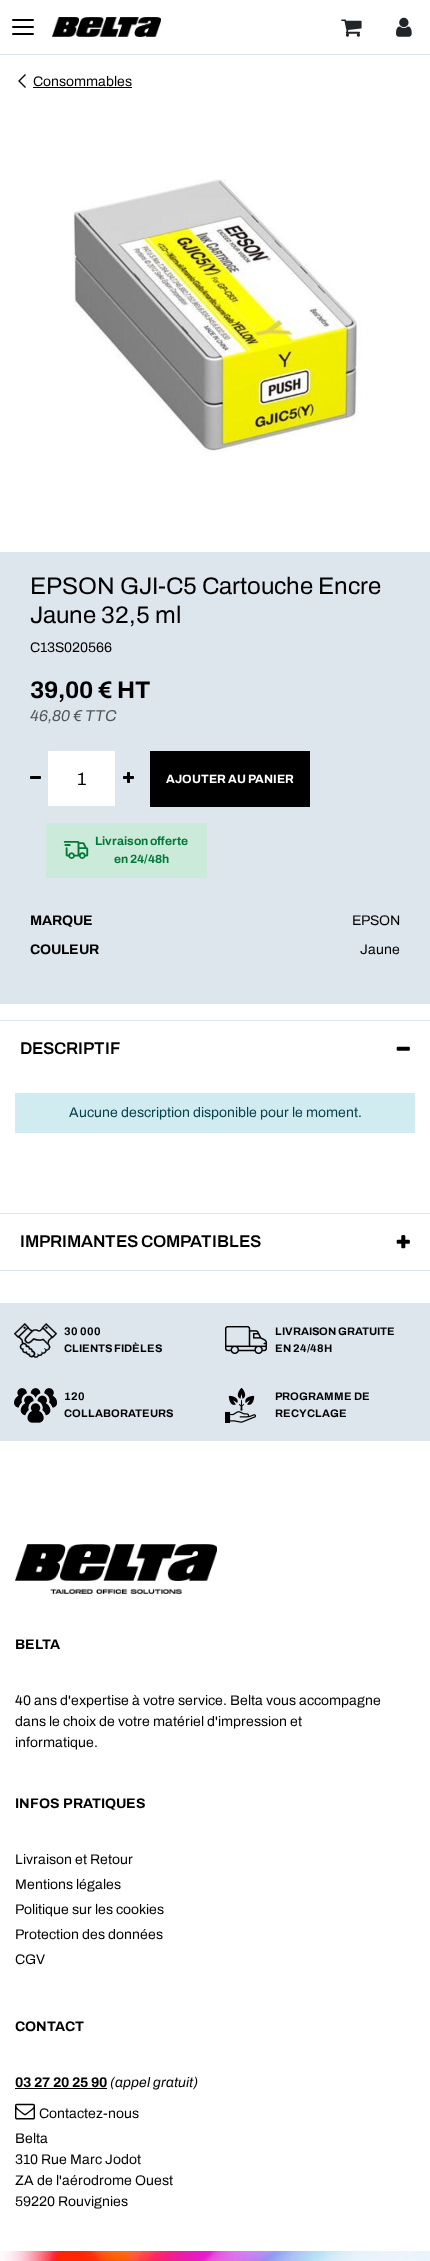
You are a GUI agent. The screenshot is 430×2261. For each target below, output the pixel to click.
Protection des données (89, 1934)
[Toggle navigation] (23, 27)
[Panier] (351, 27)
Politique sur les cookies (89, 1909)
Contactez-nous (89, 2113)
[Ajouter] (128, 778)
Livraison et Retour (74, 1859)
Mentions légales (68, 1884)
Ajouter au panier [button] (230, 779)
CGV (30, 1959)
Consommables (82, 81)
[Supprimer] (35, 778)
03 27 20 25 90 (61, 2082)
